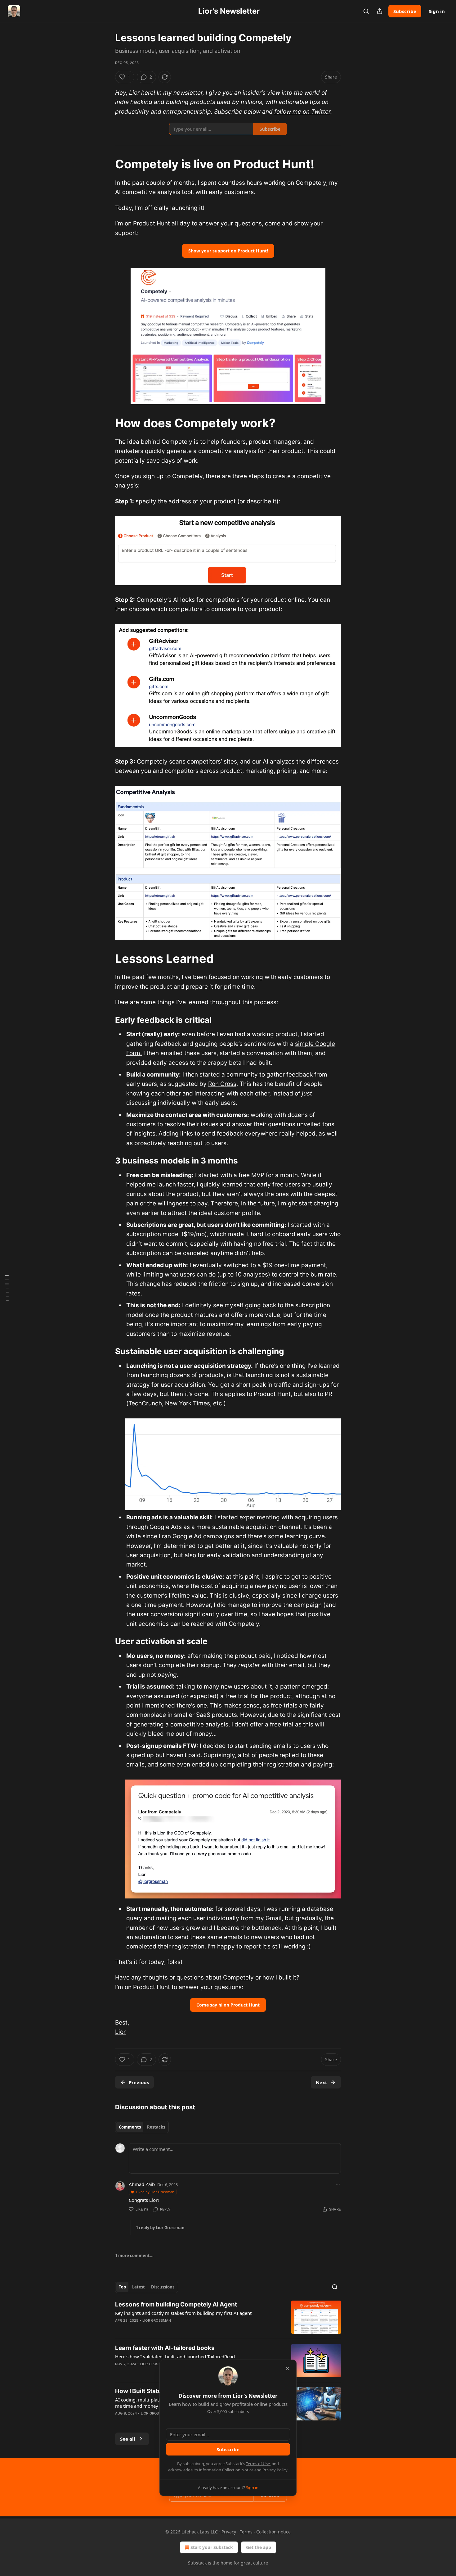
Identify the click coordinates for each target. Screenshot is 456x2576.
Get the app (259, 2547)
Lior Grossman (157, 2320)
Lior (120, 2032)
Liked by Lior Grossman (155, 2192)
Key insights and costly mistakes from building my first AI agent (183, 2313)
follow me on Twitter (302, 112)
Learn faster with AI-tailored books (165, 2348)
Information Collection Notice (226, 2470)
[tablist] (142, 2127)
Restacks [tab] (156, 2127)
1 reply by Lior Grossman (160, 2228)
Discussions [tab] (163, 2287)
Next (322, 2082)
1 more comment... (134, 2256)
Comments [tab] (130, 2127)
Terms (246, 2532)
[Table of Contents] (7, 1288)
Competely (177, 442)
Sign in (437, 11)
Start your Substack (212, 2547)
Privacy (229, 2532)
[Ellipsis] (338, 2184)
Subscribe (405, 11)
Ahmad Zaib (142, 2184)
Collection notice (273, 2532)
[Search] (366, 11)
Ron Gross (222, 1084)
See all (128, 2439)
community (242, 1075)
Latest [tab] (139, 2287)
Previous (139, 2082)
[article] (228, 2317)
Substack (197, 2563)
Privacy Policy (275, 2470)
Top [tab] (122, 2287)
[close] (288, 2369)
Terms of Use (258, 2464)
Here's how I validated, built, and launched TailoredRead (175, 2356)
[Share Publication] (380, 11)
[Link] (106, 164)
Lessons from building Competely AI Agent (176, 2304)
